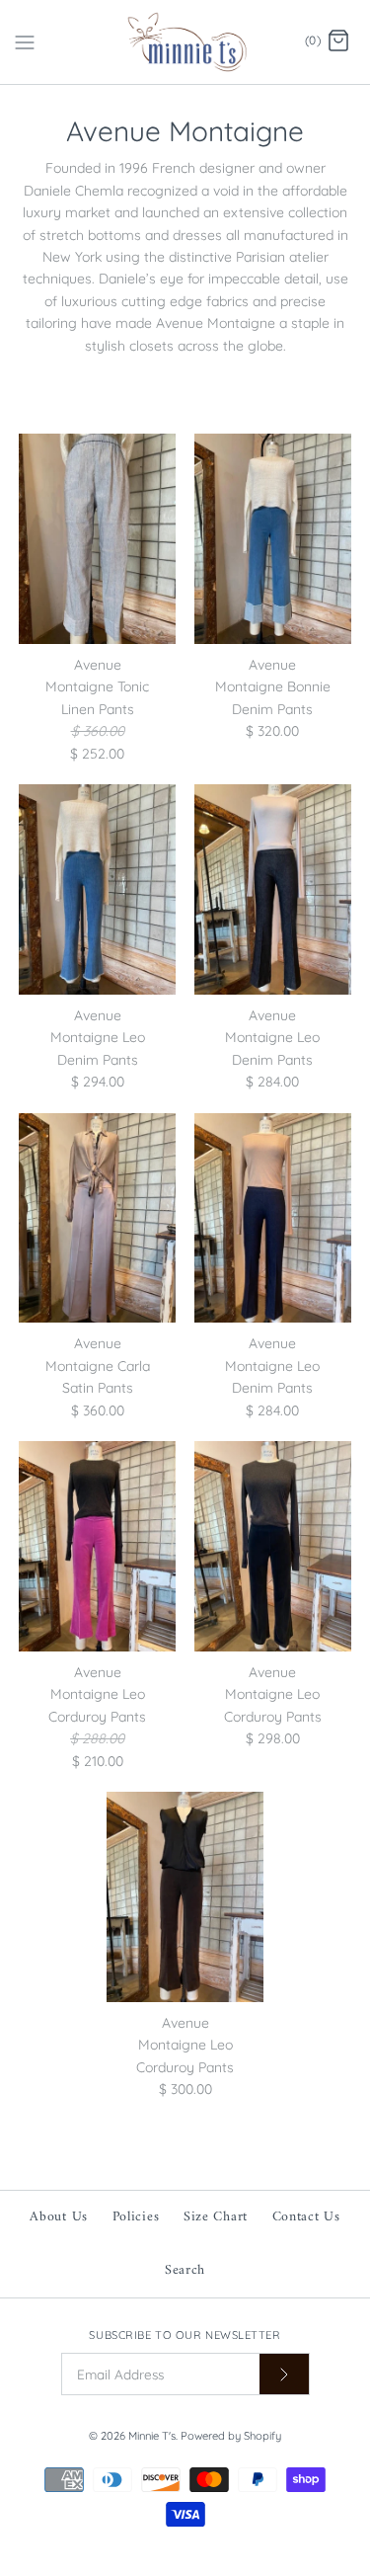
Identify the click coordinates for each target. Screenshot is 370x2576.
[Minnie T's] (185, 42)
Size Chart (216, 2217)
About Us (59, 2217)
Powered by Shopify (231, 2436)
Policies (136, 2217)
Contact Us (306, 2217)
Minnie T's (152, 2436)
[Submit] (284, 2374)
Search (185, 2270)
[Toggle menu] (25, 40)
